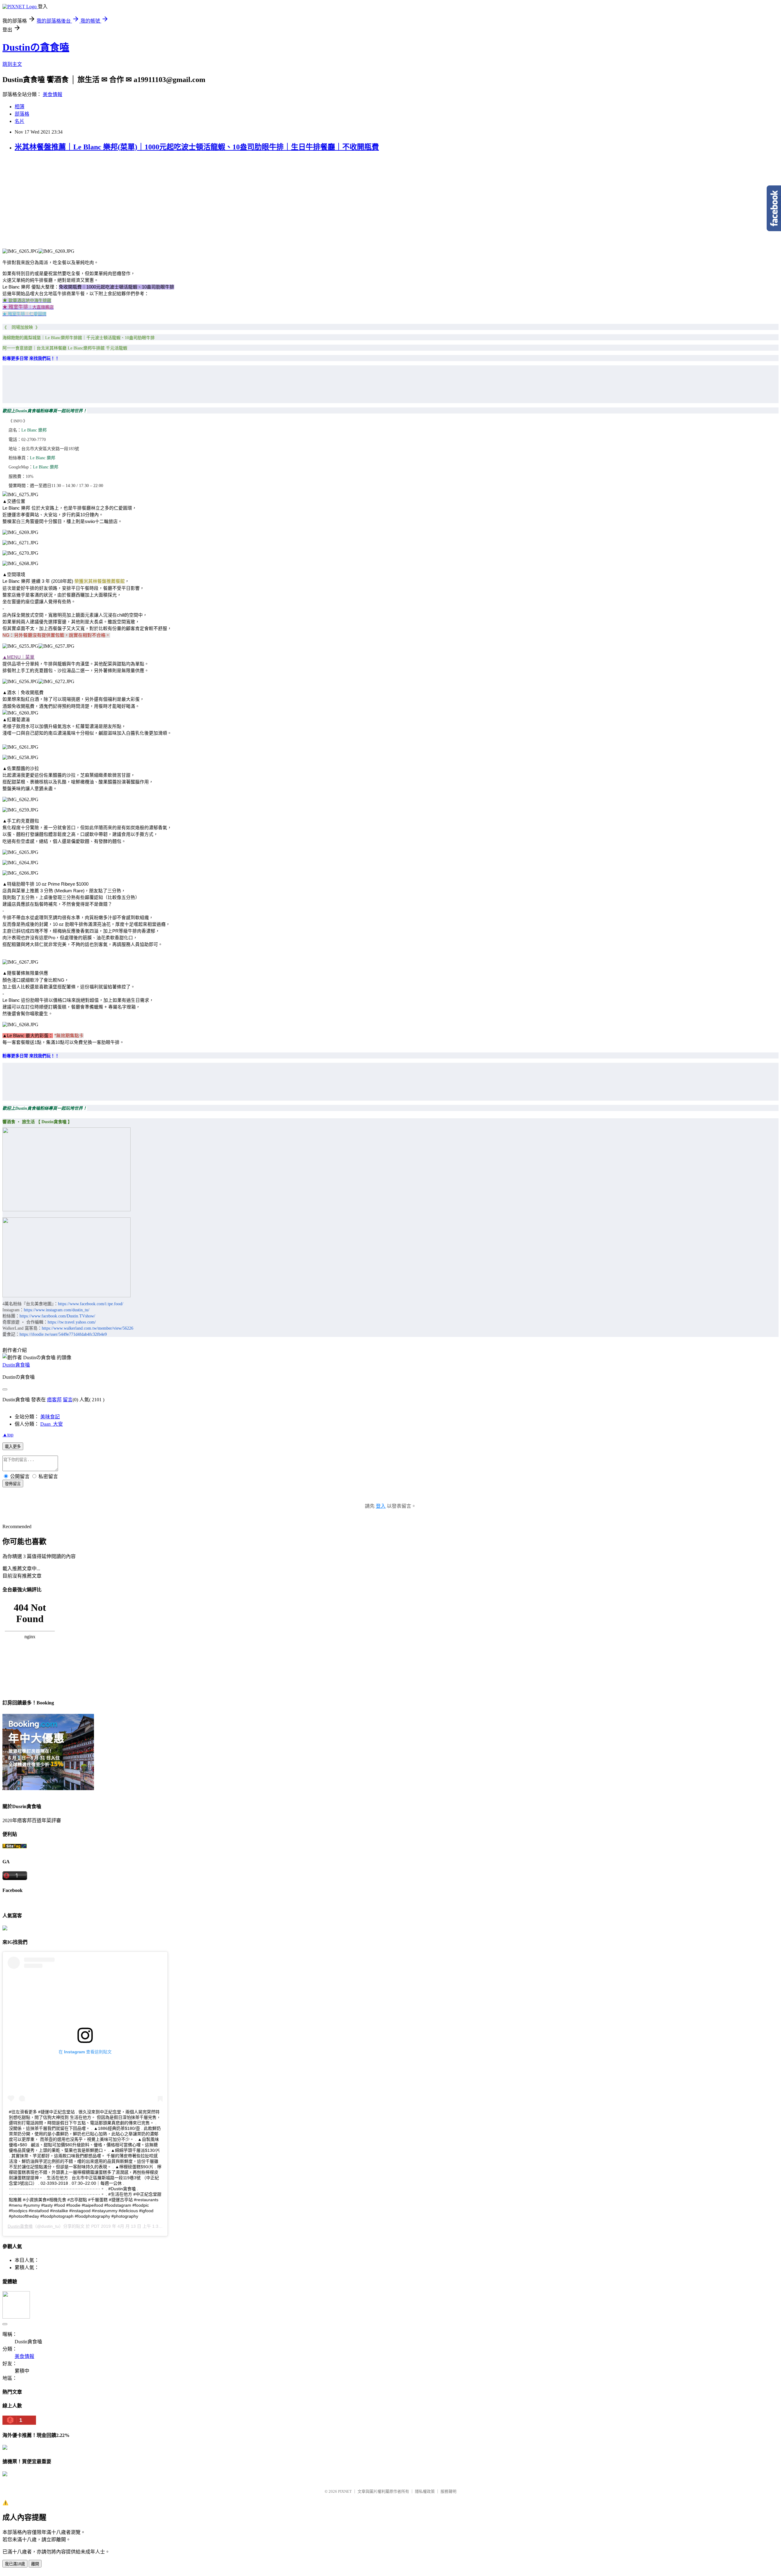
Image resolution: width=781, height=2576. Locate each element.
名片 (20, 121)
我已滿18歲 (15, 2564)
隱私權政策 (425, 2491)
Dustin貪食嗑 (16, 1365)
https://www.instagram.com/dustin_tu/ (57, 1310)
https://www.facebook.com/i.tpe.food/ (91, 1304)
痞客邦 (54, 1400)
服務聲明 (448, 2491)
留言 (68, 1400)
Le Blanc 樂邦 (34, 430)
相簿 (20, 107)
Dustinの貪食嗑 (36, 47)
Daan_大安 (52, 1424)
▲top (8, 1435)
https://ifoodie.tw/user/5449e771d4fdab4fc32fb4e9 (63, 1334)
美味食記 (50, 1417)
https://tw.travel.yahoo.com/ (72, 1322)
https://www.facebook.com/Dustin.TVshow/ (57, 1316)
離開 (35, 2564)
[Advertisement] (390, 206)
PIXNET (345, 2491)
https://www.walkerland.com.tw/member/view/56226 (88, 1328)
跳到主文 (12, 64)
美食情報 (52, 94)
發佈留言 (13, 1484)
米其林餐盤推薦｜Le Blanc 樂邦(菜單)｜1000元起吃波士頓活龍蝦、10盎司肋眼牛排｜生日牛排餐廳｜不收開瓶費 (197, 147)
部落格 (22, 114)
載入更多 (13, 1447)
